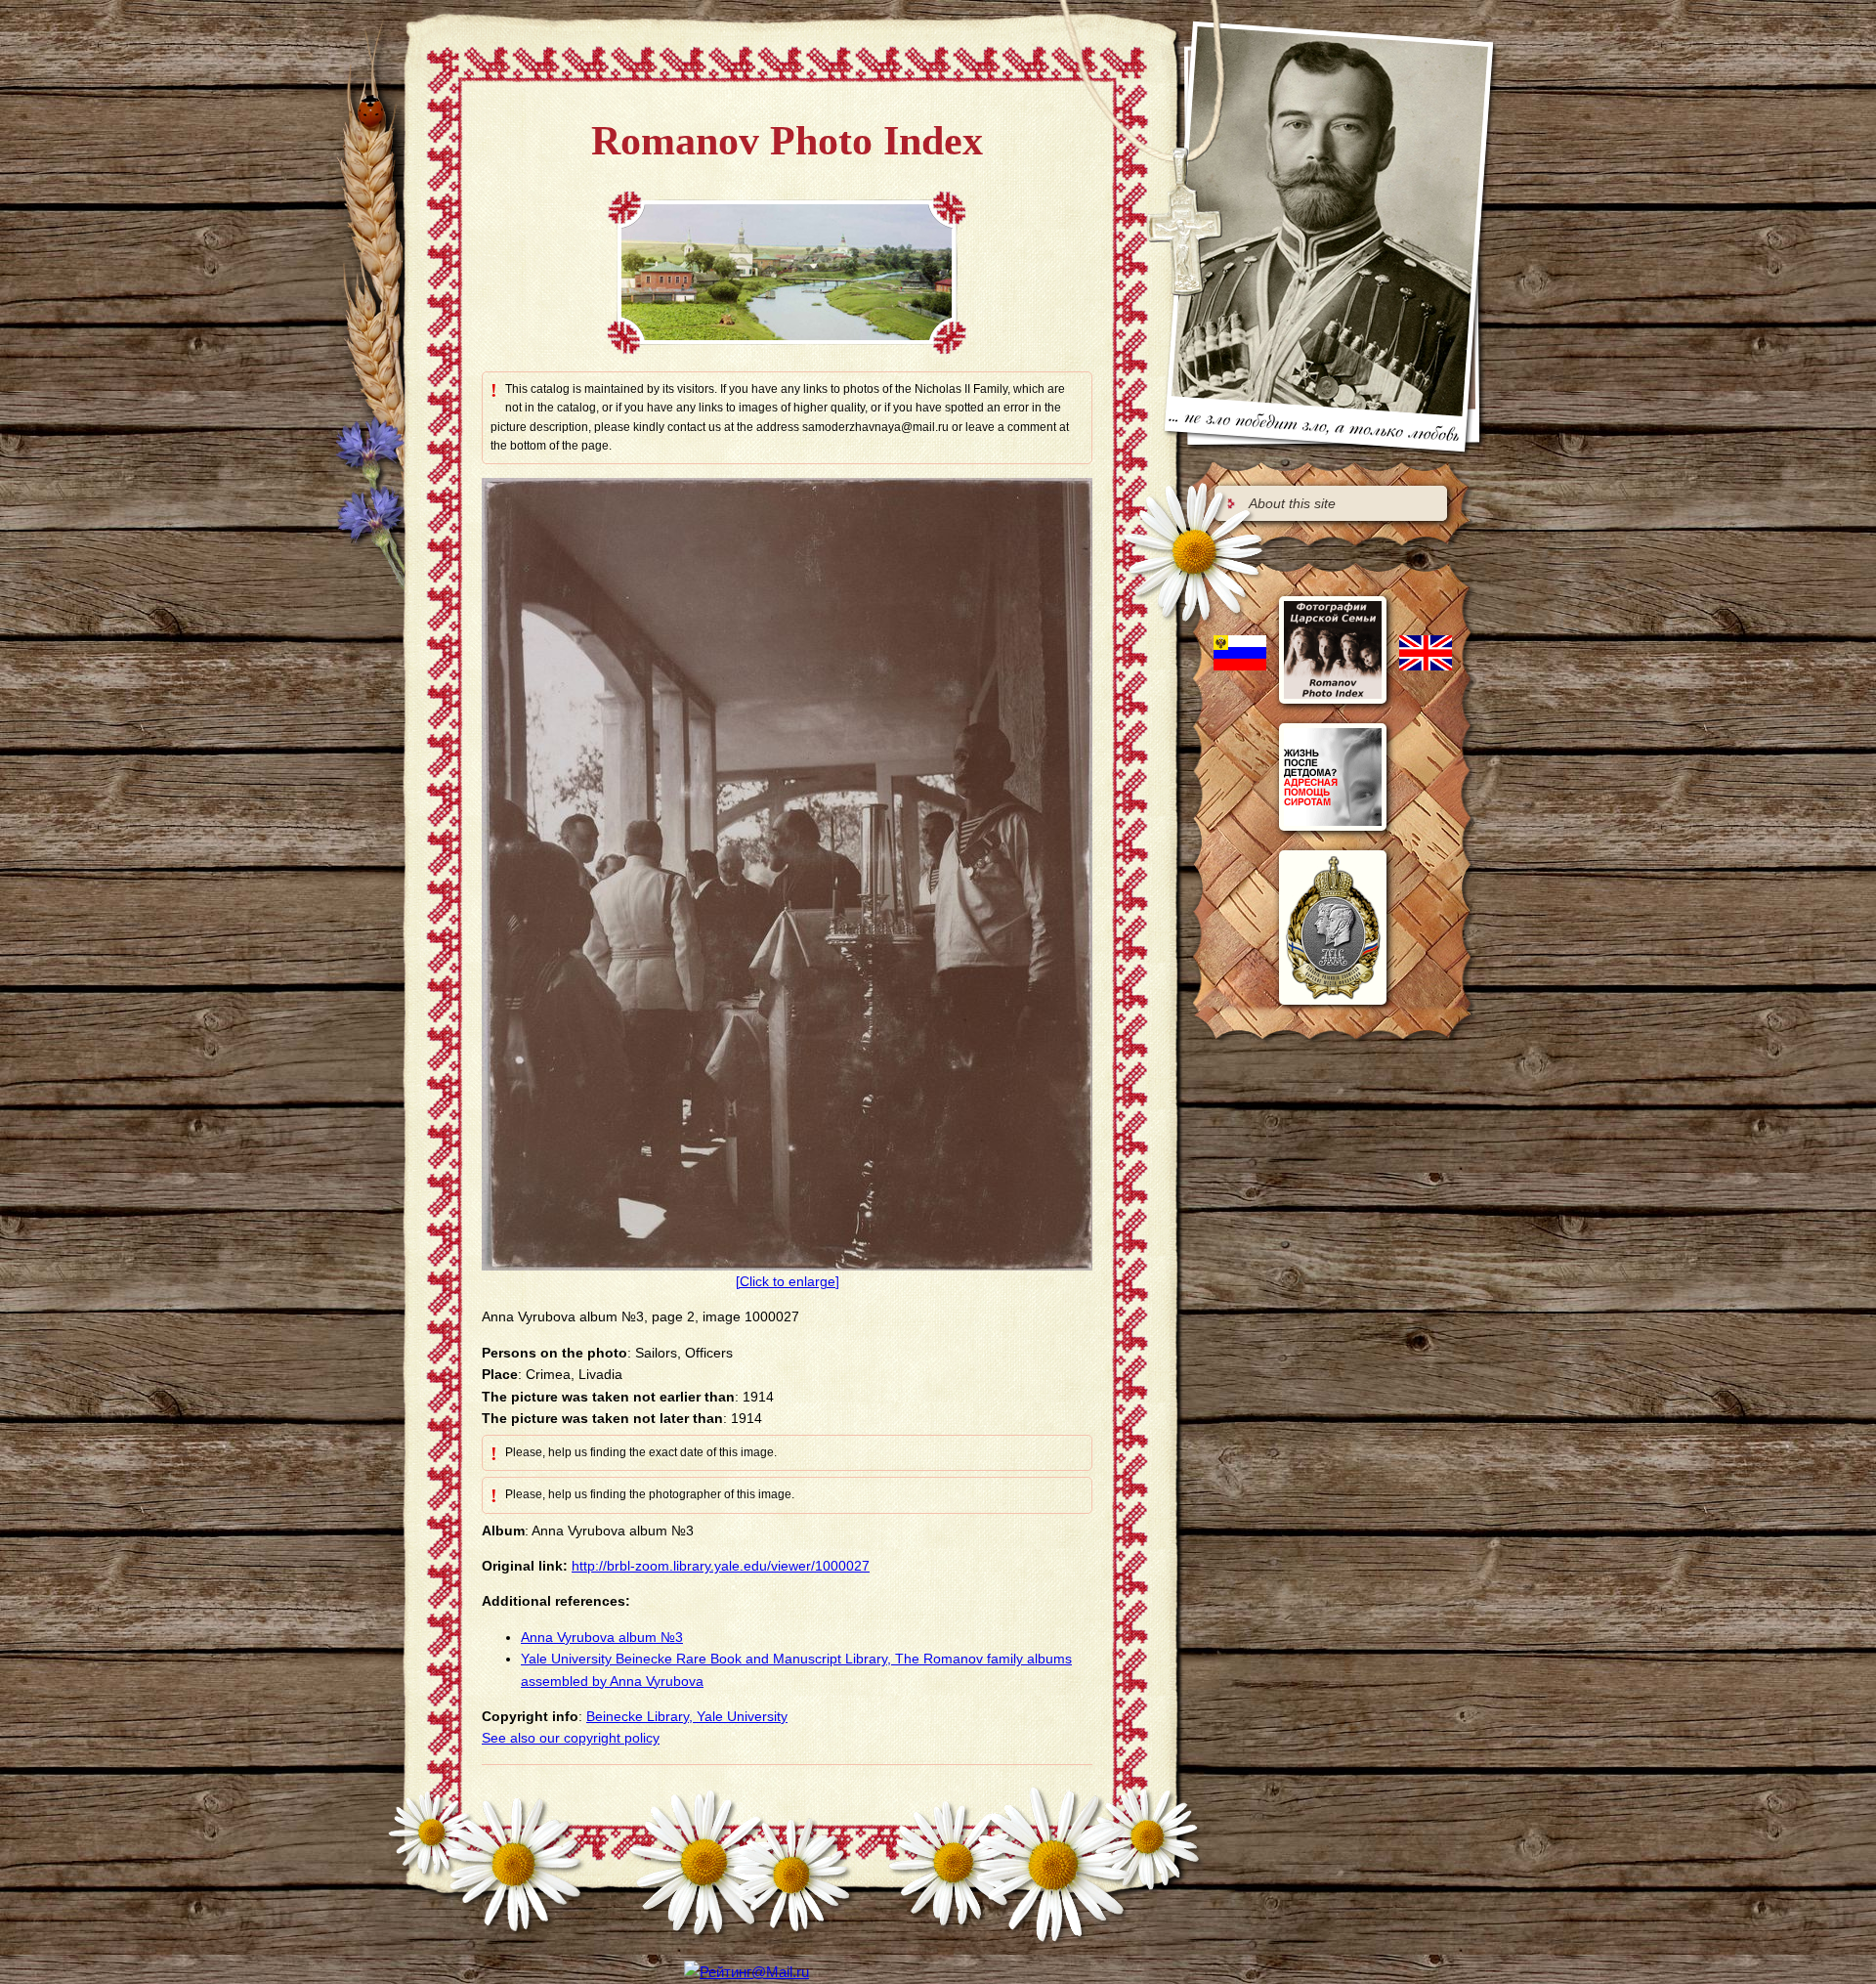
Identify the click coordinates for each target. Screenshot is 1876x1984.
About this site (1292, 503)
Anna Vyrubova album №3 (602, 1637)
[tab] (1331, 503)
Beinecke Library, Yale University (687, 1716)
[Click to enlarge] (788, 1281)
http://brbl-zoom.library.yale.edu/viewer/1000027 (721, 1566)
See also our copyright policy (571, 1738)
